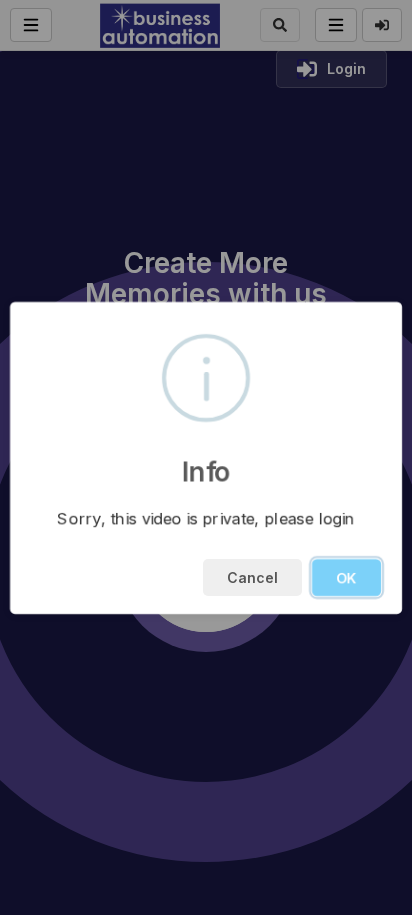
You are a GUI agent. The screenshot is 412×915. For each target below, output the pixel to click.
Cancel (252, 577)
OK (346, 577)
